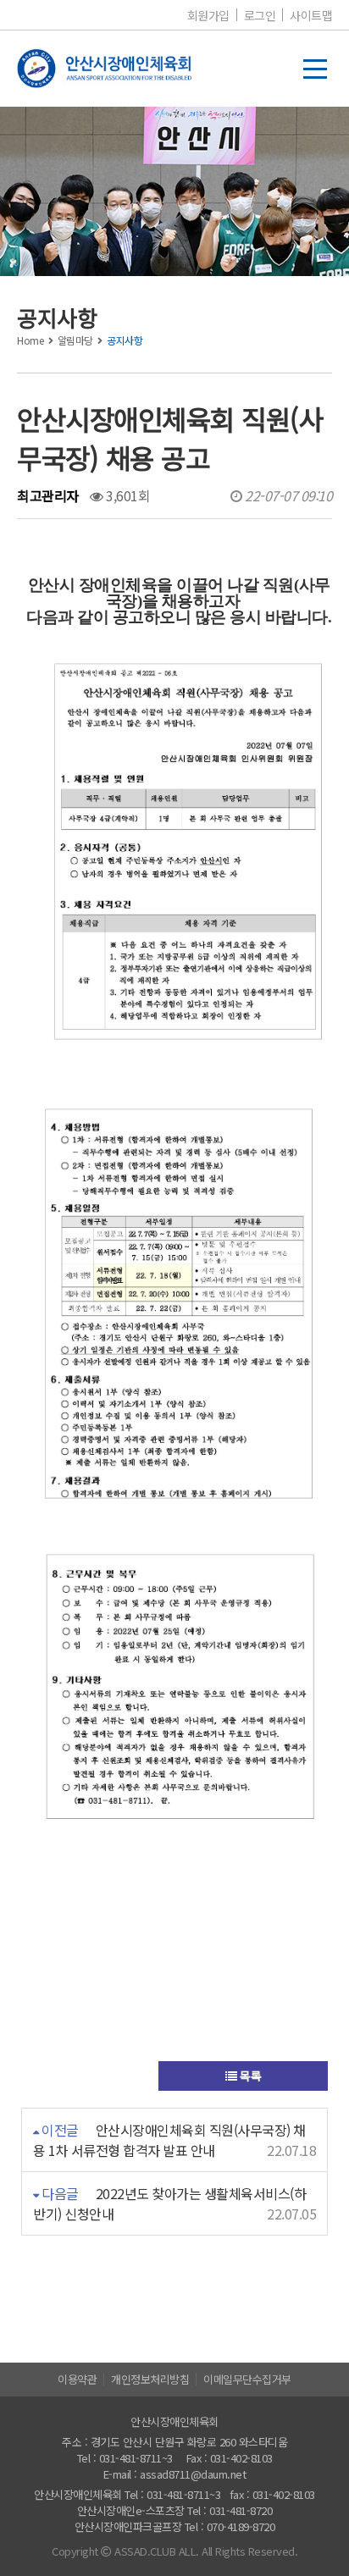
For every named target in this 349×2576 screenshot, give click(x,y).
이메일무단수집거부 (247, 2379)
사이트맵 (311, 15)
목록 (249, 2076)
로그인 (260, 15)
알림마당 (75, 340)
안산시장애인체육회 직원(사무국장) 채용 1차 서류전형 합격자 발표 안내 (169, 2140)
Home (30, 340)
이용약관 (77, 2379)
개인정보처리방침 (150, 2379)
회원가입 (208, 15)
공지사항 (125, 340)
